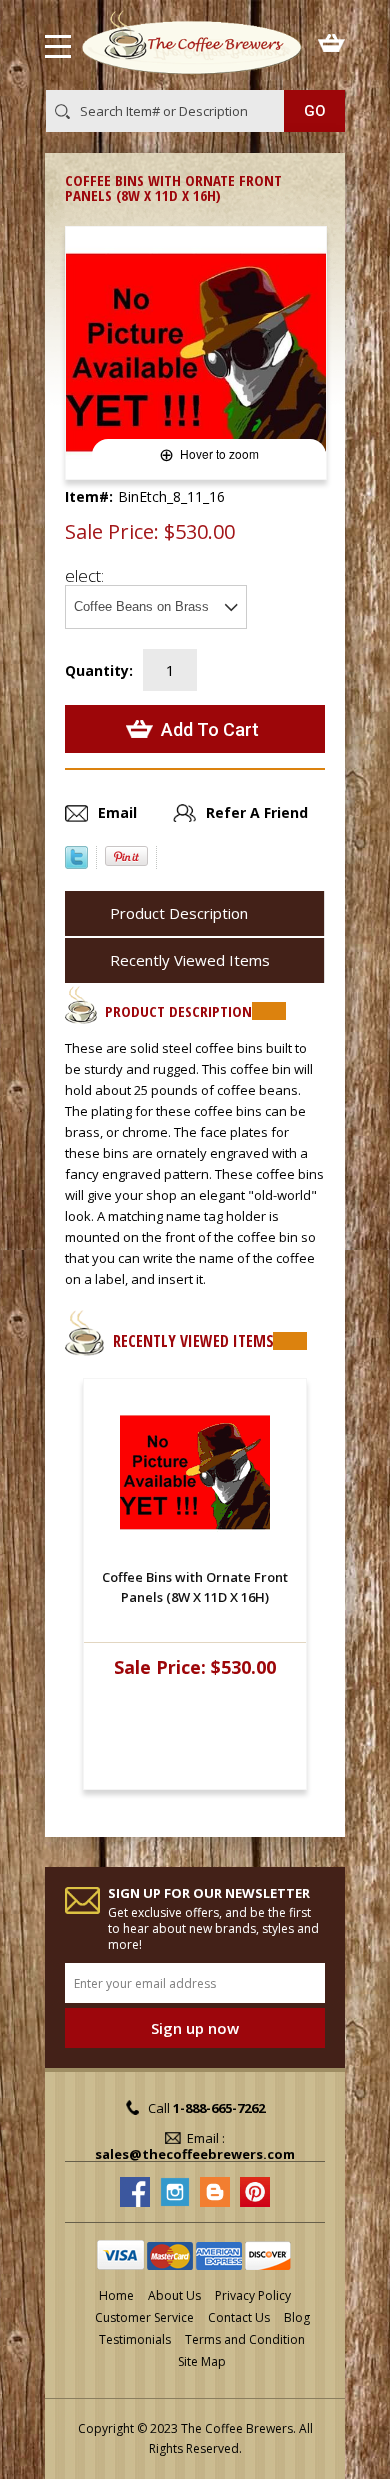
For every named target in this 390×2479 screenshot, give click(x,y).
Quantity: (99, 670)
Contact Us (239, 2317)
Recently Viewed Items (190, 960)
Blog (297, 2317)
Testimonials (135, 2339)
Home (116, 2295)
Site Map (202, 2361)
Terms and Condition (245, 2339)
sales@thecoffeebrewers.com (195, 2154)
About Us (174, 2295)
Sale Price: (112, 532)
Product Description (179, 913)
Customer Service (144, 2317)
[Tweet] (76, 863)
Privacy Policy (253, 2295)
